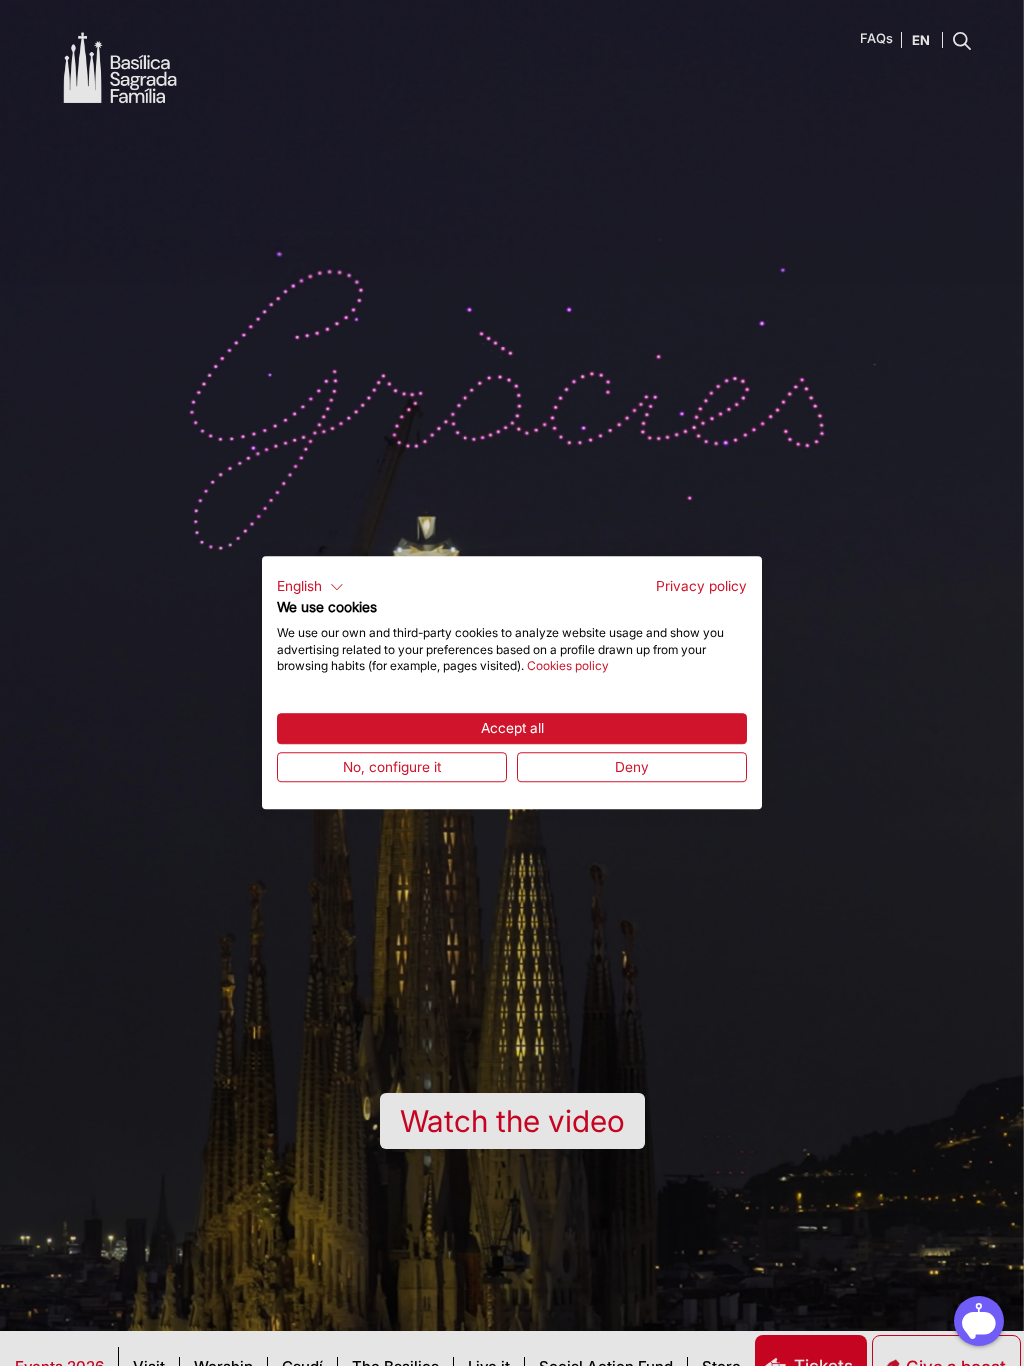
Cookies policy (568, 666)
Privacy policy (701, 586)
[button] (310, 587)
